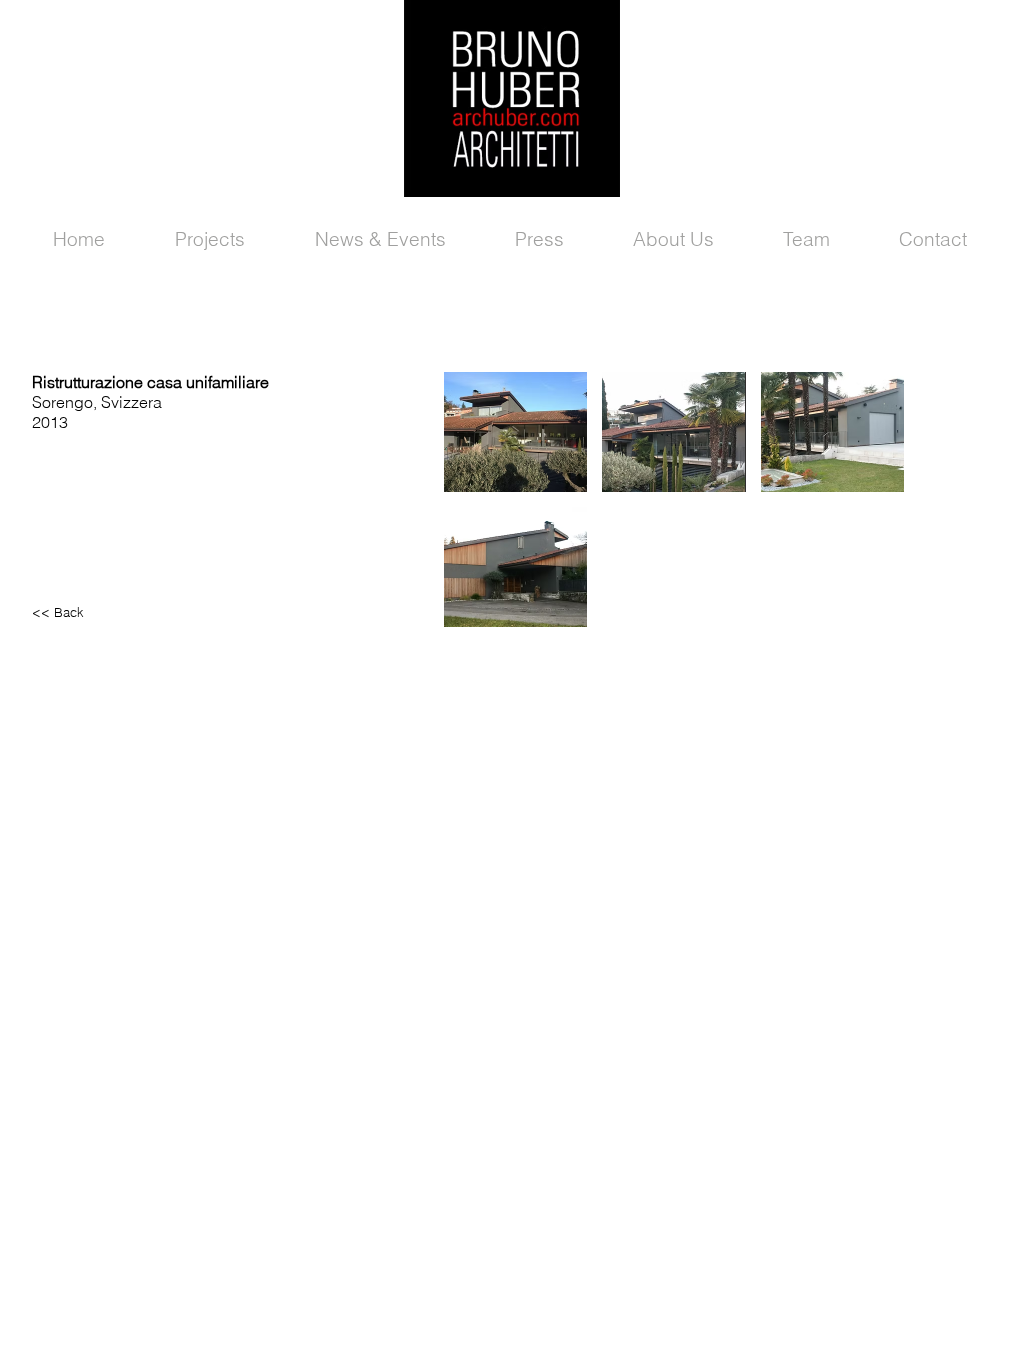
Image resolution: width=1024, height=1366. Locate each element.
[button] (515, 432)
